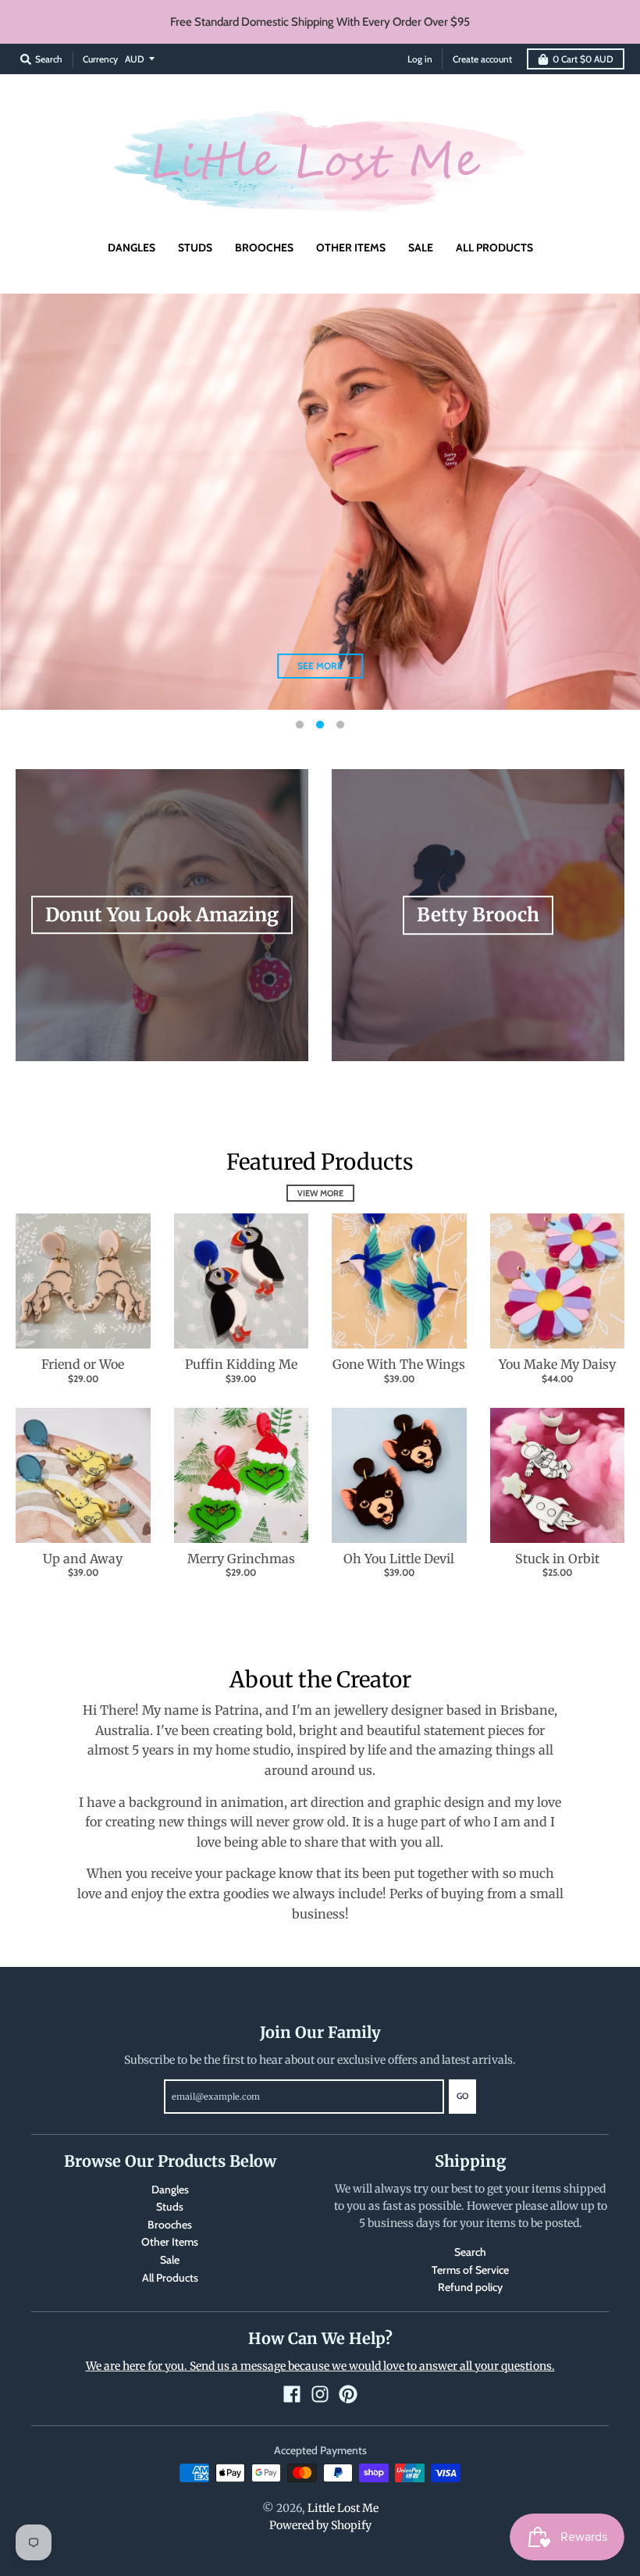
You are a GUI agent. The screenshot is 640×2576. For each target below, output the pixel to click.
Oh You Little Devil (399, 1559)
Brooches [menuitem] (264, 248)
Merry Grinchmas (241, 1559)
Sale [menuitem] (421, 248)
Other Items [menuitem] (351, 248)
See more (320, 666)
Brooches (170, 2225)
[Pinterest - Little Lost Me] (348, 2394)
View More (320, 1193)
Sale (170, 2260)
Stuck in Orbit (557, 1559)
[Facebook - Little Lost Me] (292, 2394)
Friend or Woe (83, 1364)
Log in (420, 59)
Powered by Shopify (320, 2525)
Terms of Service (470, 2270)
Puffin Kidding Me (241, 1364)
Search (470, 2252)
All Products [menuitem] (494, 248)
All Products (170, 2278)
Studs (170, 2207)
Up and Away (83, 1559)
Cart (583, 59)
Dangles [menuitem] (132, 248)
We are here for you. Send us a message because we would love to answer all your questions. (320, 2366)
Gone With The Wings (399, 1364)
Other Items (170, 2242)
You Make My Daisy (557, 1364)
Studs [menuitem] (195, 248)
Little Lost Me (343, 2508)
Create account (482, 59)
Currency (100, 59)
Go (462, 2096)
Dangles (170, 2189)
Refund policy (470, 2287)
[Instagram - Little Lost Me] (320, 2394)
